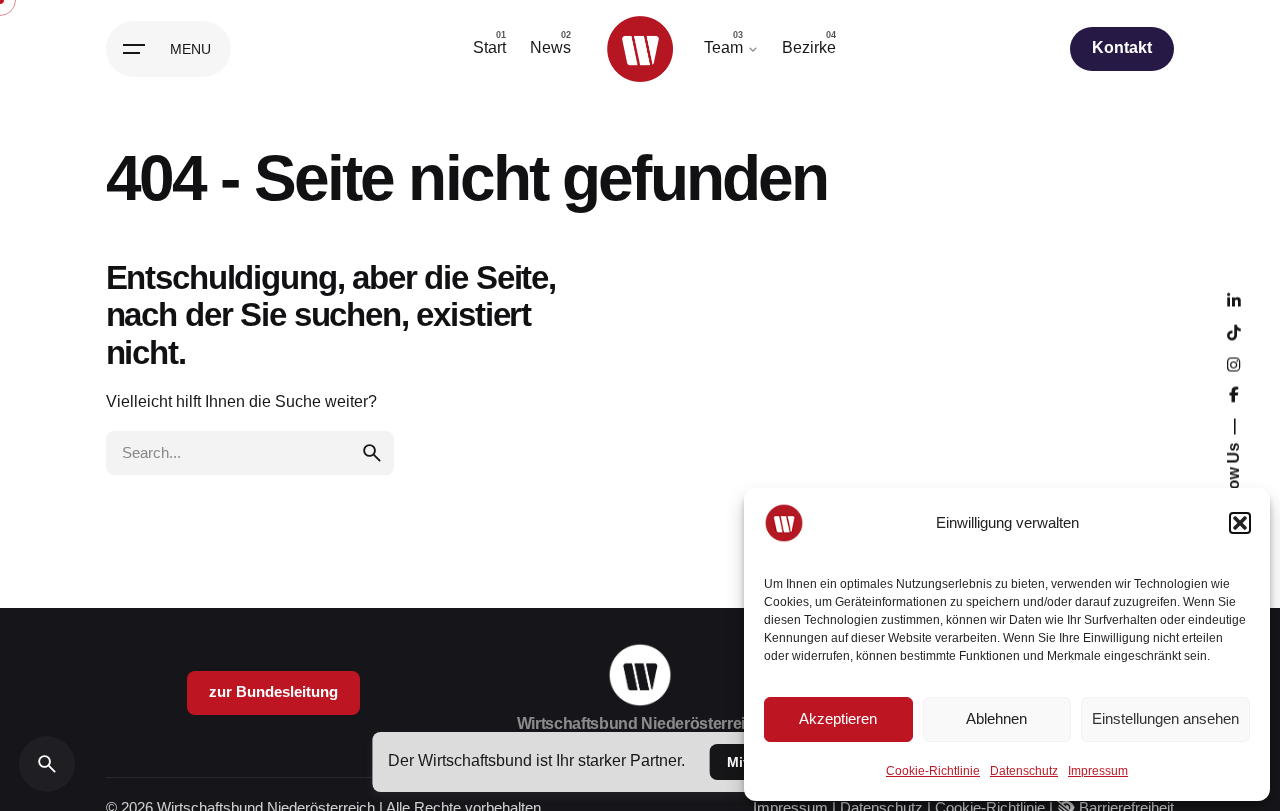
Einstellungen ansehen (1165, 718)
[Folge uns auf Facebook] (1232, 395)
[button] (1240, 523)
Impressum (1098, 771)
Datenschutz (1024, 771)
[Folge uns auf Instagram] (1232, 365)
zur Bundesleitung (273, 692)
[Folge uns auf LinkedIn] (1232, 301)
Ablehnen (996, 718)
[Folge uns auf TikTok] (1232, 333)
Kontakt (1122, 47)
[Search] (47, 764)
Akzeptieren (838, 718)
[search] (372, 453)
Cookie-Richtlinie (933, 771)
